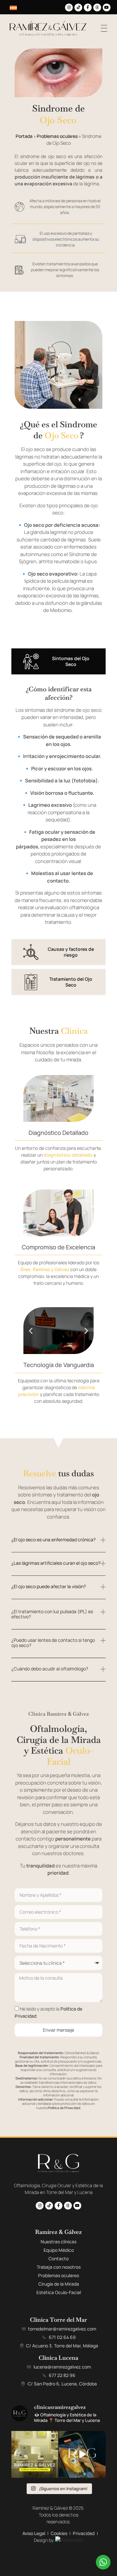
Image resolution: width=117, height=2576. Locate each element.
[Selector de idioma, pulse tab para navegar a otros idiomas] (14, 7)
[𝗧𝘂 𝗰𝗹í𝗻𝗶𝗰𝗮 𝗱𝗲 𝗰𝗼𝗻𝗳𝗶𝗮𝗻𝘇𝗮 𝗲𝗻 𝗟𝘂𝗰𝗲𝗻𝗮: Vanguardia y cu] (35, 2454)
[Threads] (97, 7)
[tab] (58, 661)
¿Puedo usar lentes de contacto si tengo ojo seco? (53, 1643)
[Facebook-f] (88, 7)
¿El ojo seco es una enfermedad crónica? (53, 1540)
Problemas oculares (57, 136)
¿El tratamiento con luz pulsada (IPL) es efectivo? (52, 1614)
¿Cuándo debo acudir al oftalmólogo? (50, 1669)
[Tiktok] (78, 7)
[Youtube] (107, 7)
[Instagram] (69, 7)
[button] (31, 1098)
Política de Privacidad (64, 2108)
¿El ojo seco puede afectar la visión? (49, 1586)
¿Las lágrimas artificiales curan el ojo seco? (56, 1563)
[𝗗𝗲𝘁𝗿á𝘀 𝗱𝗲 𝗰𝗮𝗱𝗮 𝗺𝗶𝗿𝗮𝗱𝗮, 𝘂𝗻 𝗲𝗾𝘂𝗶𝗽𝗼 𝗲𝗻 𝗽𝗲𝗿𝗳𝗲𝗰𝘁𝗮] (82, 2454)
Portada (24, 136)
